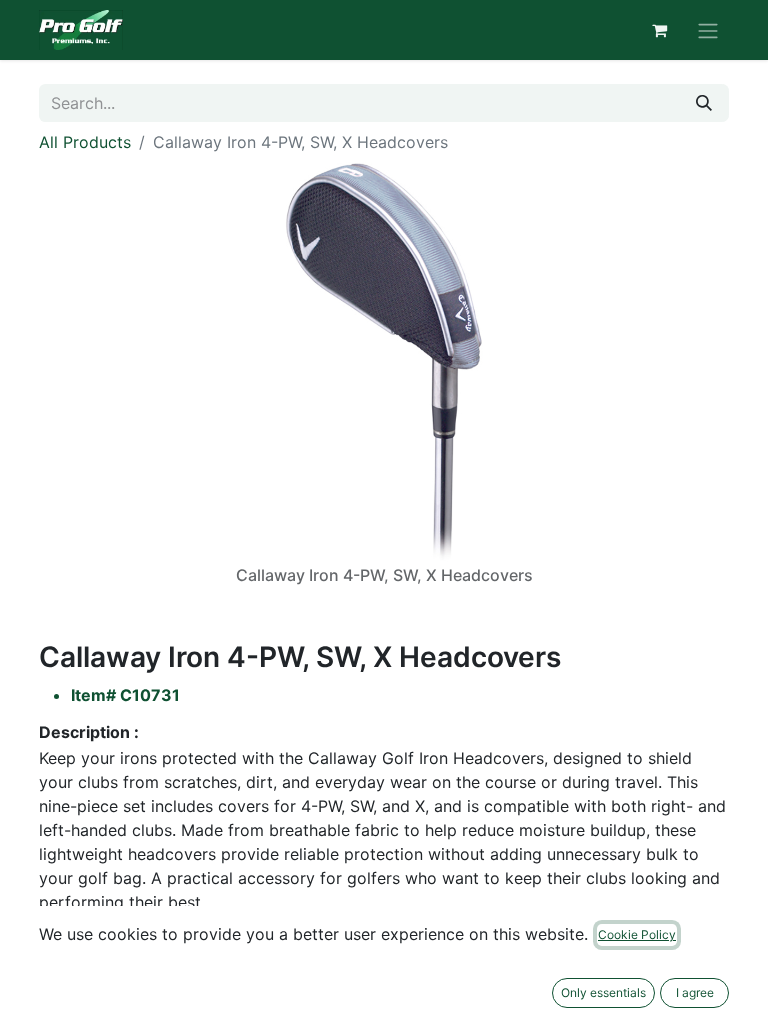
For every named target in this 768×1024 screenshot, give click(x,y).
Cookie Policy (637, 934)
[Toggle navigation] (708, 30)
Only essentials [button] (603, 992)
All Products (85, 142)
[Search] (704, 103)
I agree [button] (695, 992)
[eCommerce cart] (659, 30)
